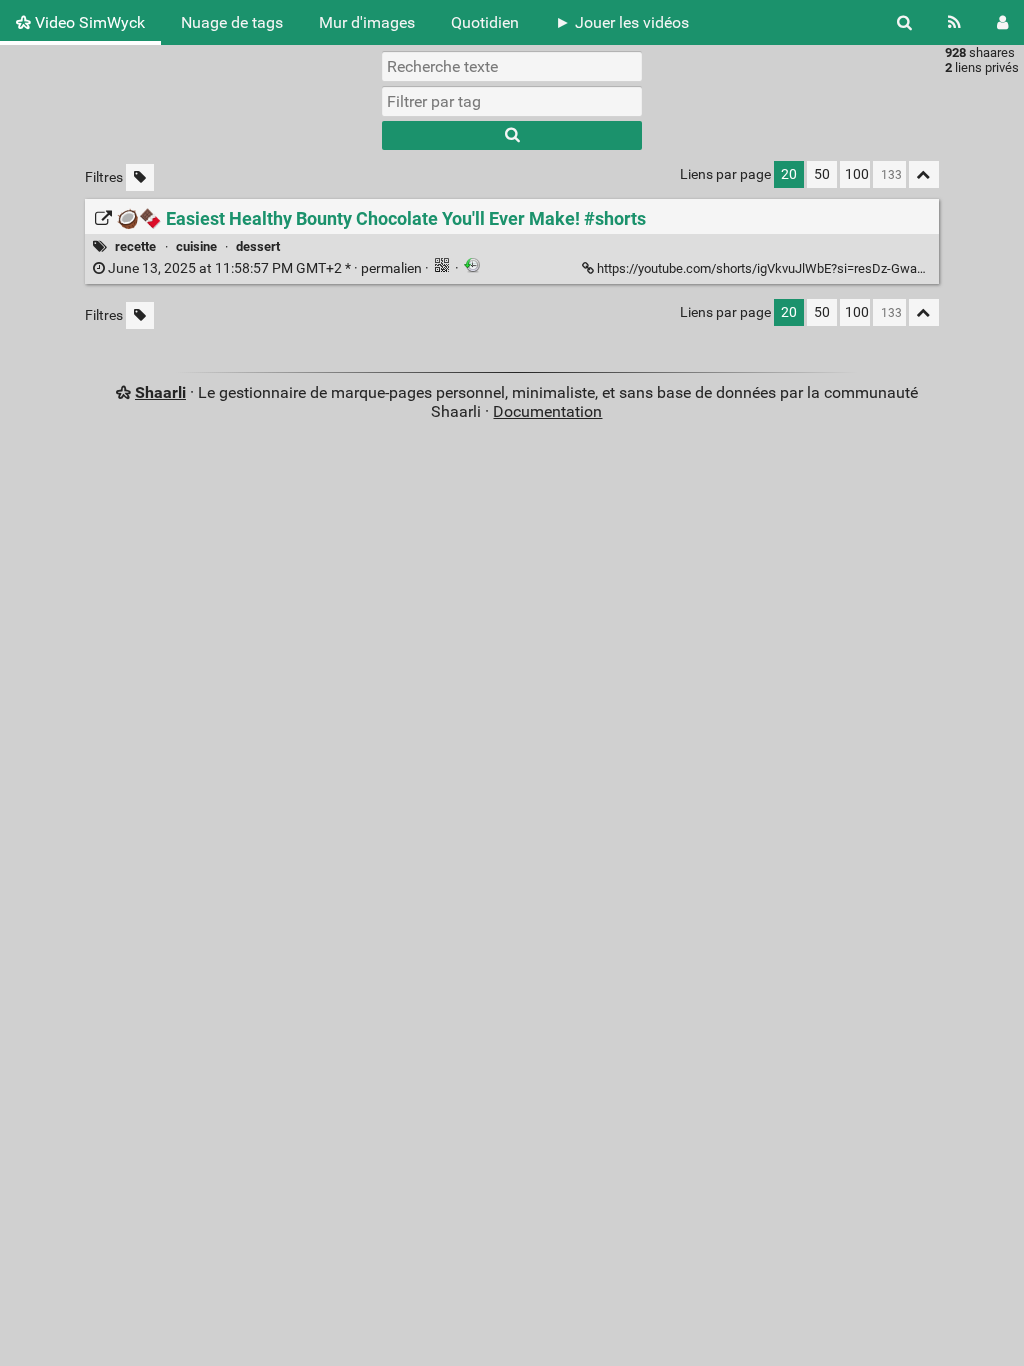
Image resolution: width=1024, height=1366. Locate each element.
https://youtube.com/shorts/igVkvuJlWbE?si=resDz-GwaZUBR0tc (782, 268)
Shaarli (160, 392)
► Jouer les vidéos (622, 22)
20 (789, 174)
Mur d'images (367, 22)
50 (822, 174)
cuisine (196, 246)
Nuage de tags (232, 22)
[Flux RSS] (954, 22)
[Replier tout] (924, 174)
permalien (265, 268)
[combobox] (512, 101)
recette (135, 246)
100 (857, 174)
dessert (258, 246)
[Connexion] (1002, 22)
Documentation (547, 411)
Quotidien (485, 22)
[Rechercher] (904, 22)
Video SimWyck (88, 22)
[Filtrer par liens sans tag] (140, 177)
